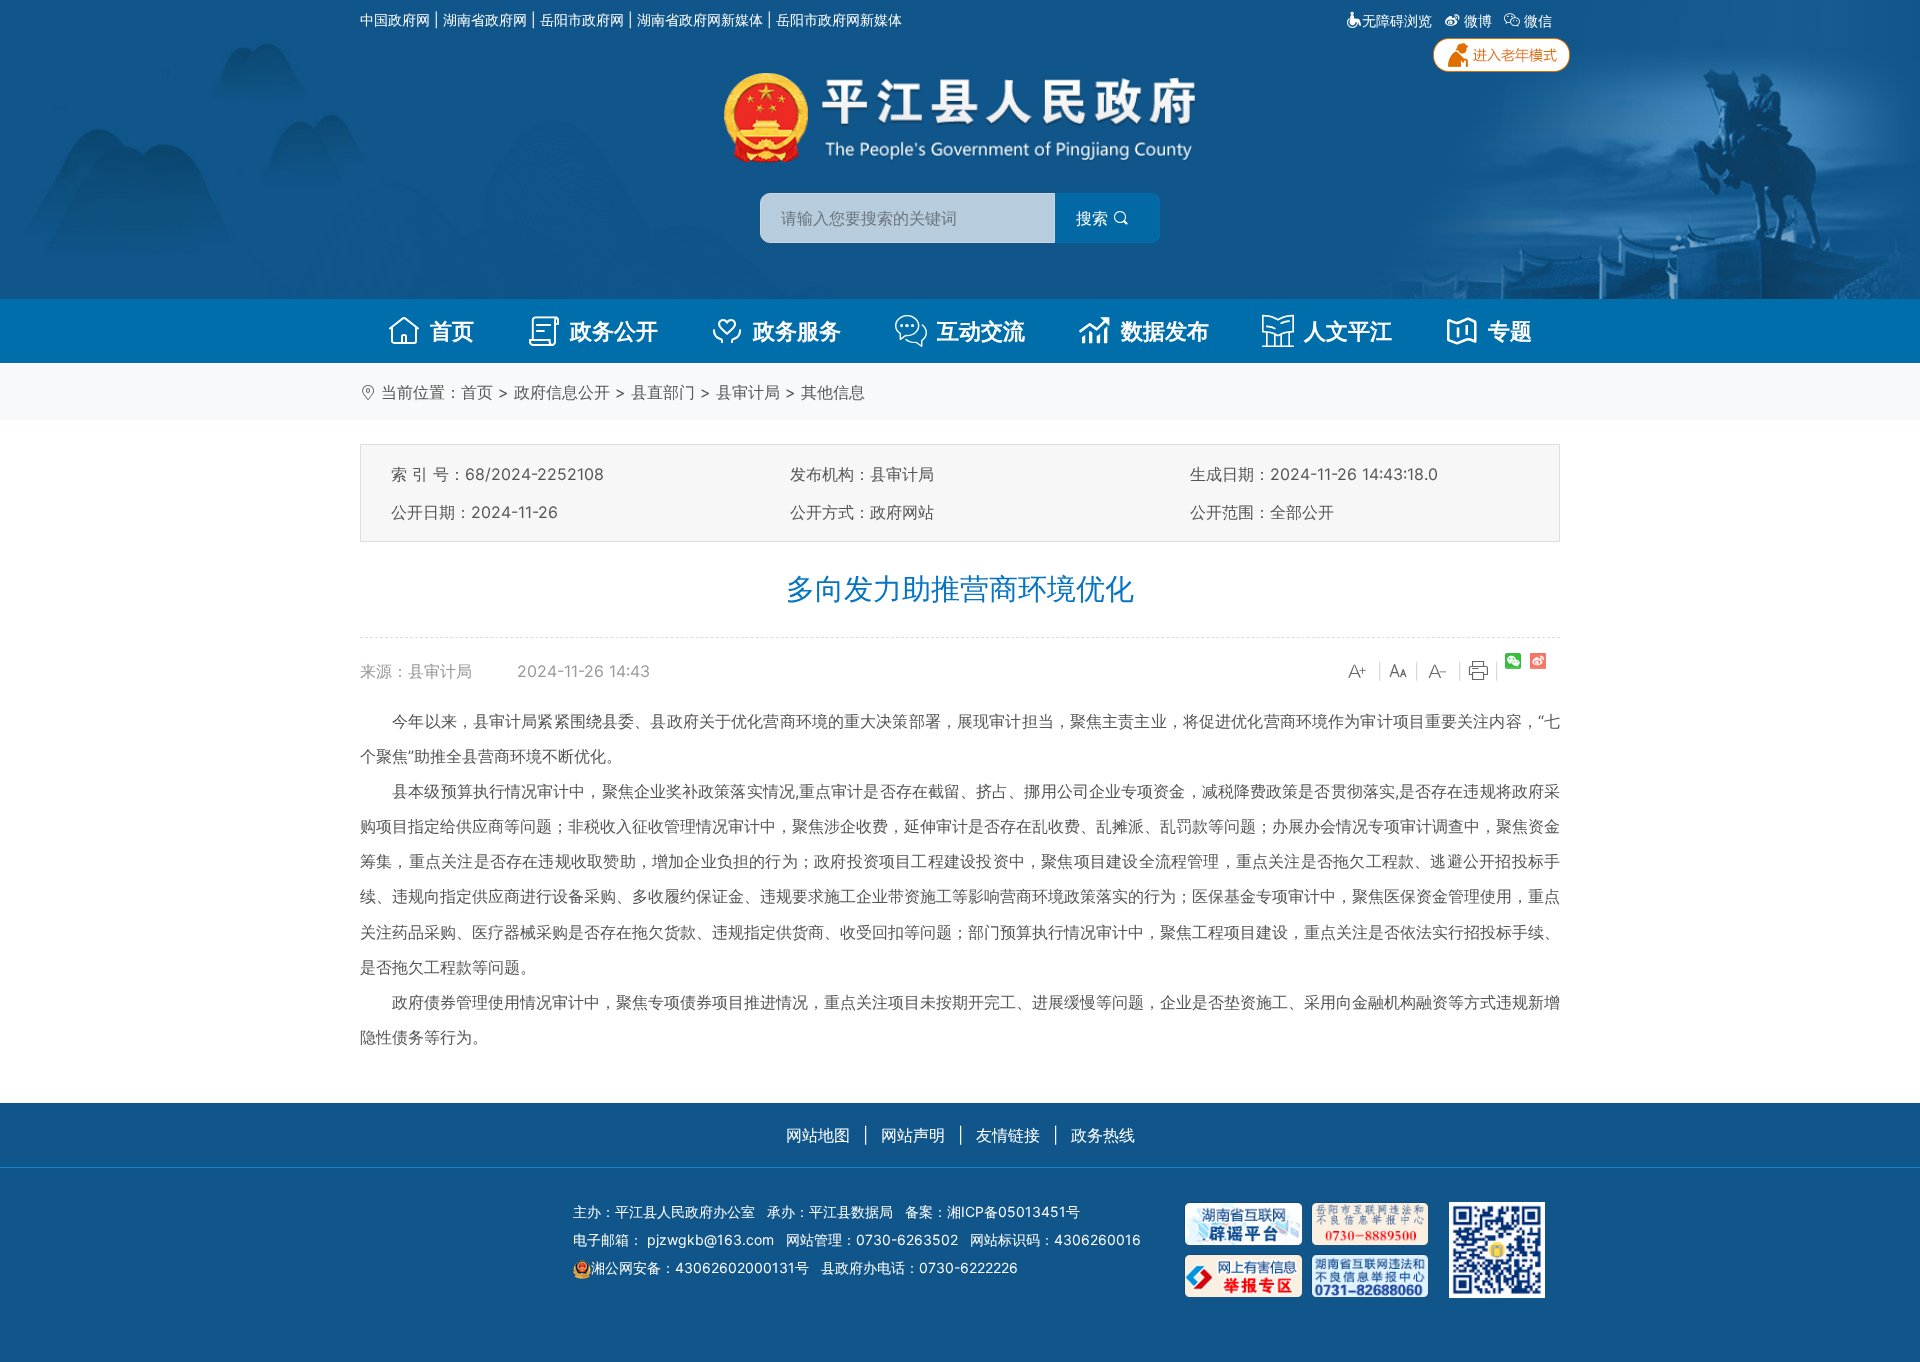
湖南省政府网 (485, 19)
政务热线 (1103, 1135)
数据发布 (1165, 331)
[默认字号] (1398, 672)
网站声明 (913, 1135)
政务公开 (614, 331)
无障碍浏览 (1397, 20)
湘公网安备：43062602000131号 (700, 1267)
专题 (1510, 331)
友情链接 (1008, 1135)
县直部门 (663, 392)
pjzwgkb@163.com (710, 1239)
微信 (1538, 20)
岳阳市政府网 (582, 19)
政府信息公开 (562, 392)
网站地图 (818, 1135)
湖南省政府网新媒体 (700, 19)
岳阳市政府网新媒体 (839, 19)
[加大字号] (1358, 672)
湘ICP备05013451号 (1013, 1211)
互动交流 (981, 331)
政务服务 (797, 331)
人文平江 (1348, 331)
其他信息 (833, 392)
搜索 (1094, 218)
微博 (1478, 20)
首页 (452, 331)
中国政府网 (395, 19)
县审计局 (748, 392)
